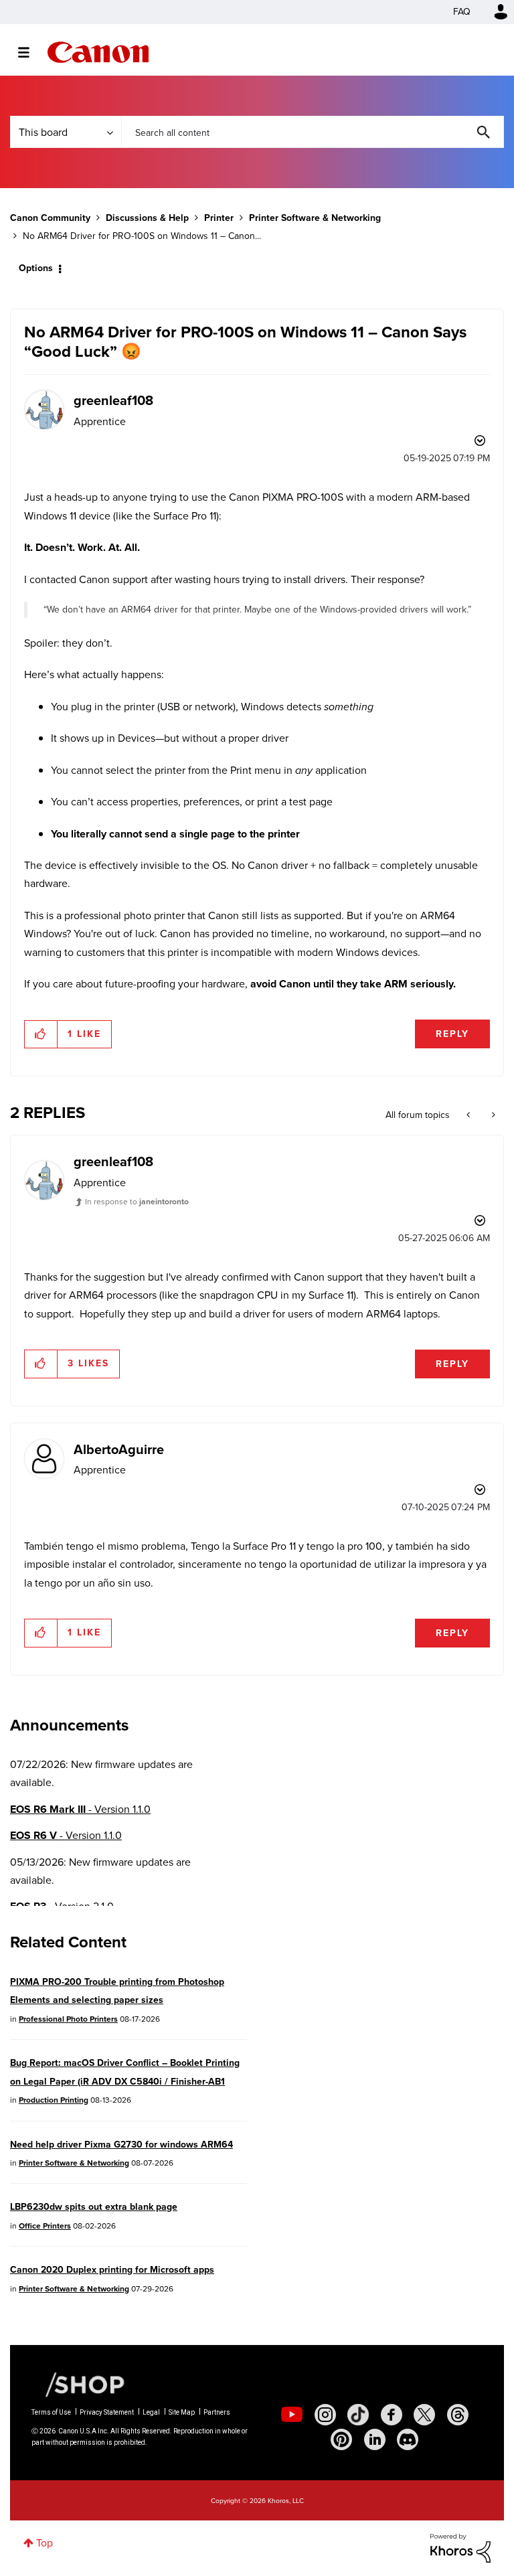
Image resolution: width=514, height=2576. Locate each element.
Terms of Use (51, 2412)
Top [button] (45, 2543)
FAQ (462, 12)
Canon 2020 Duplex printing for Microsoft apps (112, 2270)
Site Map (182, 2412)
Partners (217, 2412)
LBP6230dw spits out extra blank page (94, 2207)
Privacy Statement (107, 2412)
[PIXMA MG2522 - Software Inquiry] (492, 1115)
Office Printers (45, 2226)
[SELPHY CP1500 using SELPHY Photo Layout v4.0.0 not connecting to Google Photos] (469, 1115)
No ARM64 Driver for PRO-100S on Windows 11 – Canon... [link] (142, 236)
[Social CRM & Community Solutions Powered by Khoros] (460, 2548)
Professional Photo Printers (68, 2019)
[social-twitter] (424, 2415)
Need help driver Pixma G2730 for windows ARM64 (121, 2145)
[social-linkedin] (375, 2439)
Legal (151, 2412)
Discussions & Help (147, 218)
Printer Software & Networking (315, 218)
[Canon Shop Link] (78, 2384)
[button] (41, 1034)
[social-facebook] (392, 2415)
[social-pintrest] (341, 2439)
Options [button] (36, 268)
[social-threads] (458, 2415)
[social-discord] (408, 2439)
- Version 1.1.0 (80, 1809)
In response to (137, 1202)
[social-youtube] (292, 2415)
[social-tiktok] (358, 2415)
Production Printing (54, 2100)
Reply (452, 1034)
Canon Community (98, 52)
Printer (219, 218)
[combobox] (313, 132)
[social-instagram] (325, 2415)
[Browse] (30, 52)
